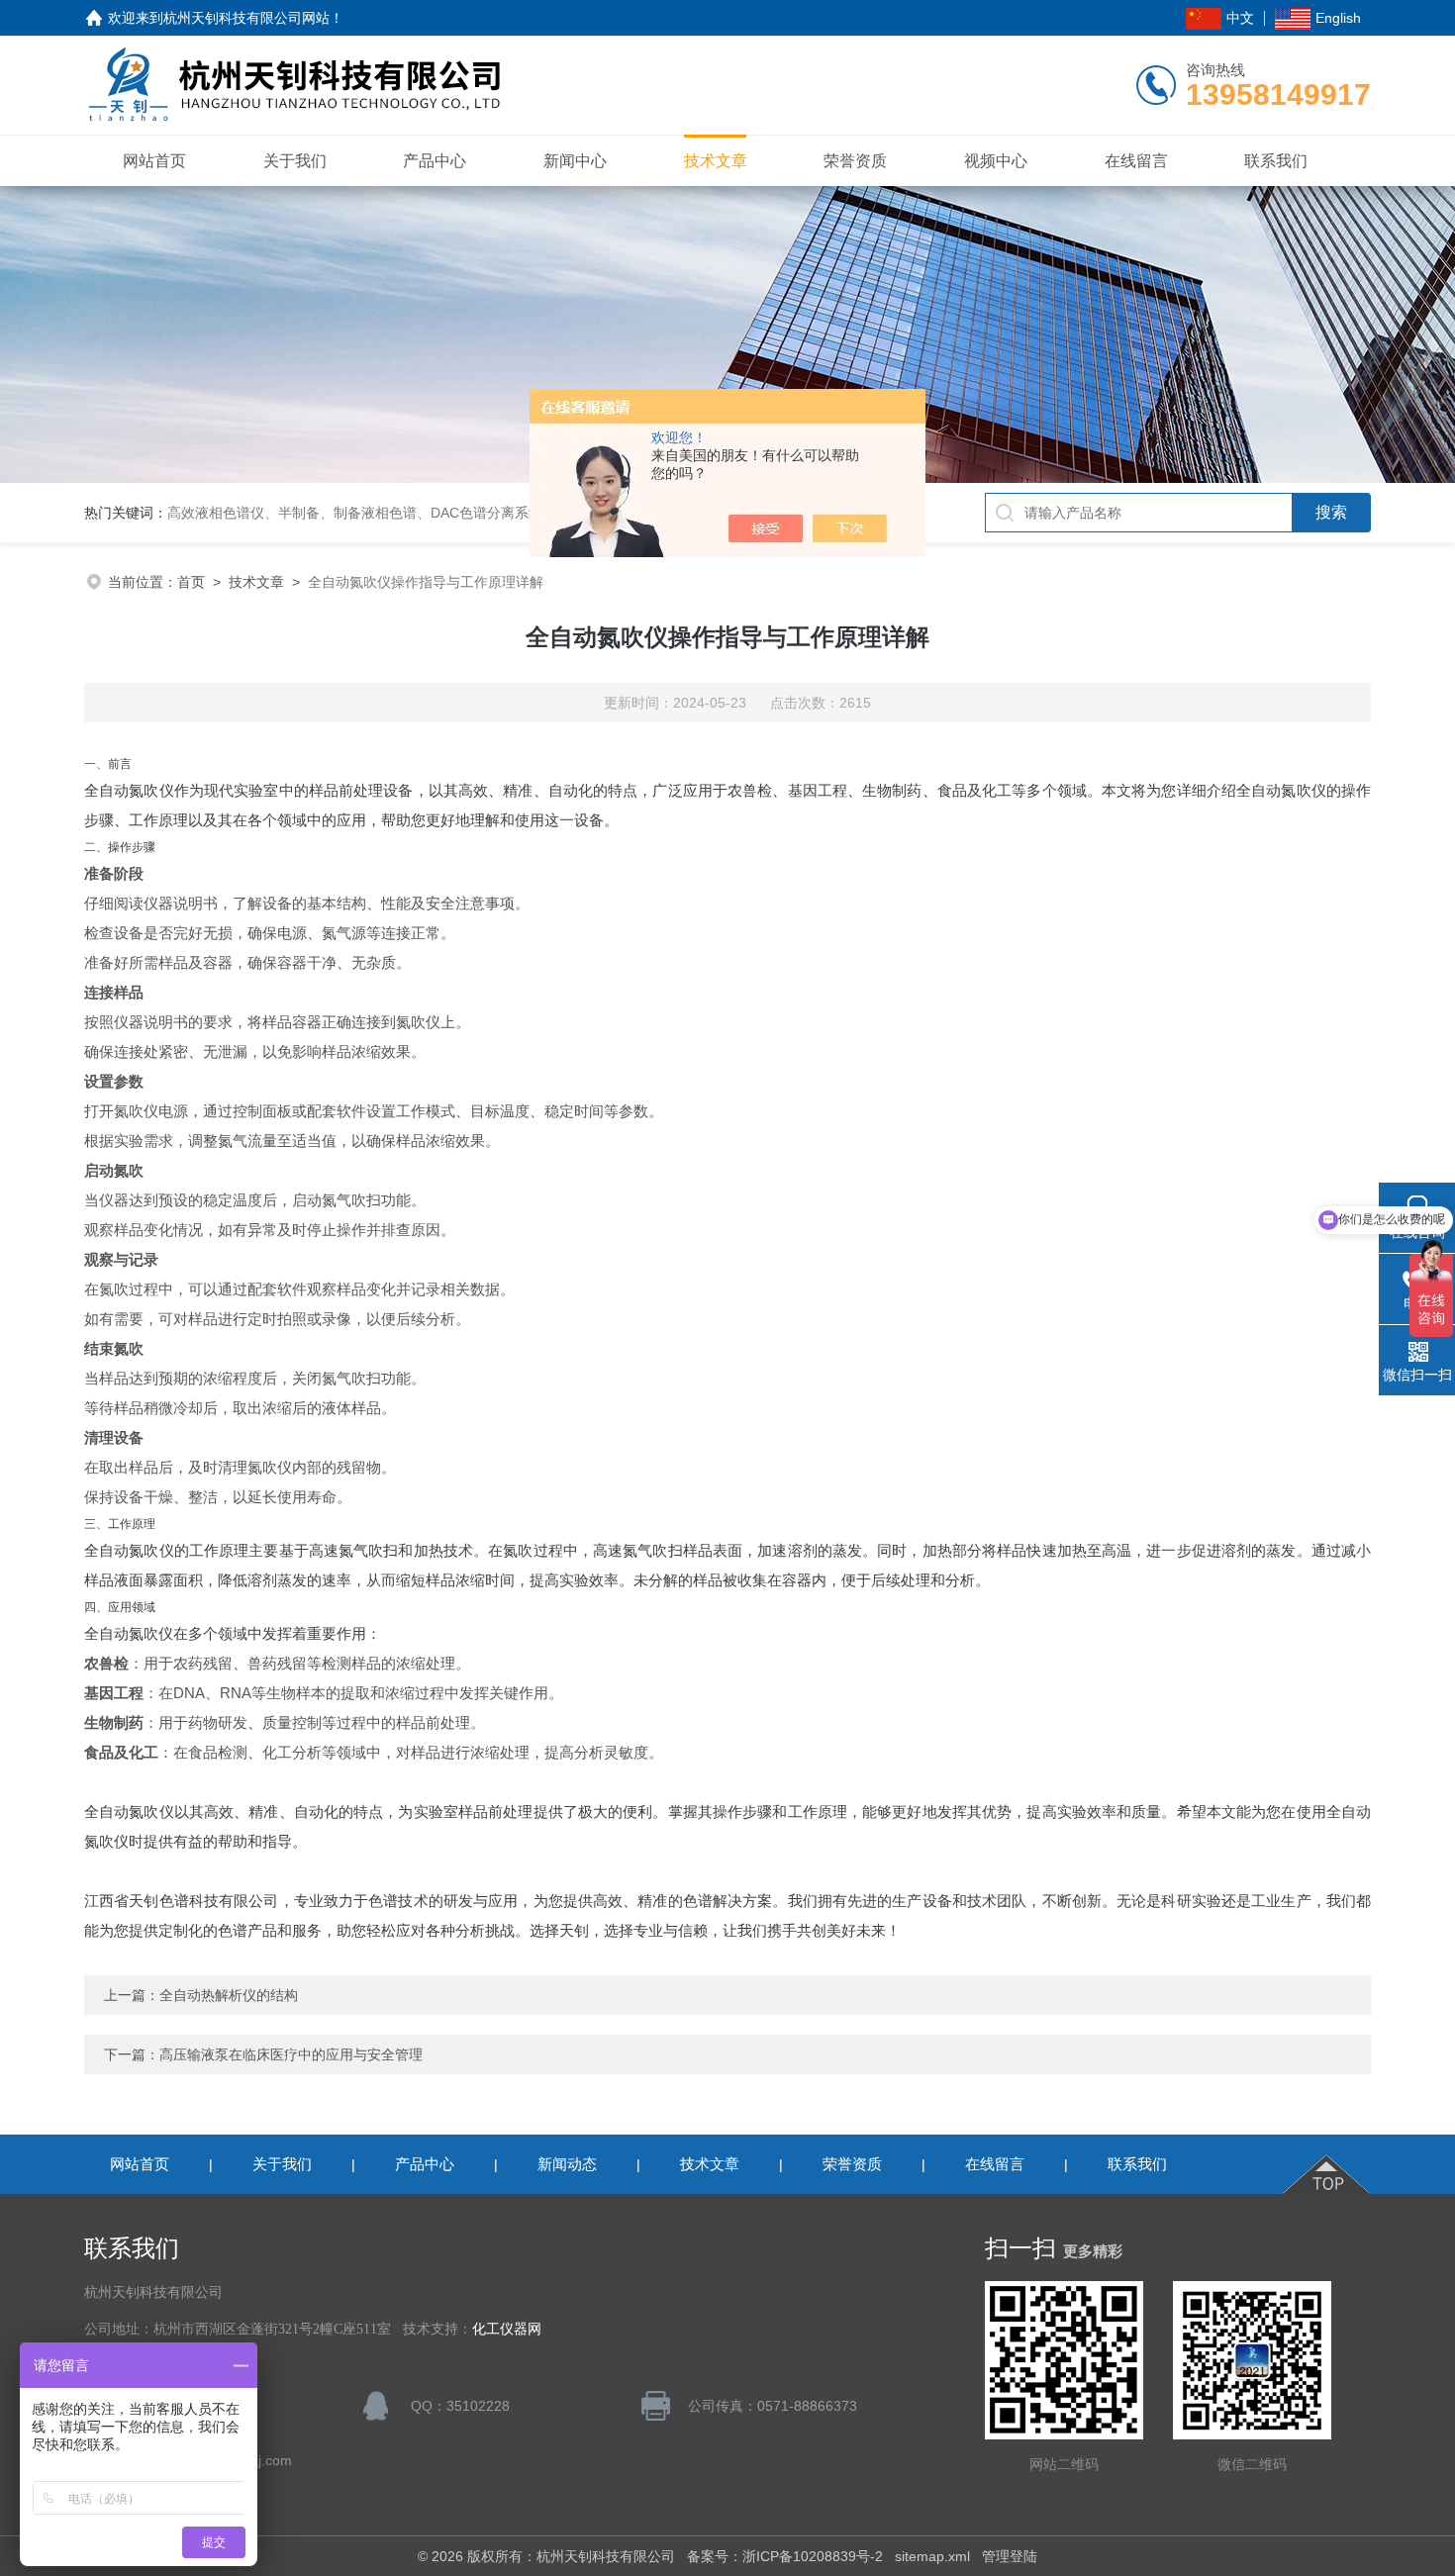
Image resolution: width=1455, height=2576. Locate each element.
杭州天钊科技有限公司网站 (246, 18)
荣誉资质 (855, 161)
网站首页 (154, 161)
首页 (191, 582)
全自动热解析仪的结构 (229, 1995)
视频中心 (996, 161)
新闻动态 (567, 2164)
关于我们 (295, 161)
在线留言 (1136, 161)
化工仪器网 (507, 2329)
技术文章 (716, 161)
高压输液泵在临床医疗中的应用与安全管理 (291, 2054)
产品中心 (435, 161)
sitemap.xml (932, 2556)
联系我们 (1276, 161)
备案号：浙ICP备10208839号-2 (785, 2556)
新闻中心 (575, 161)
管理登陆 (1010, 2556)
